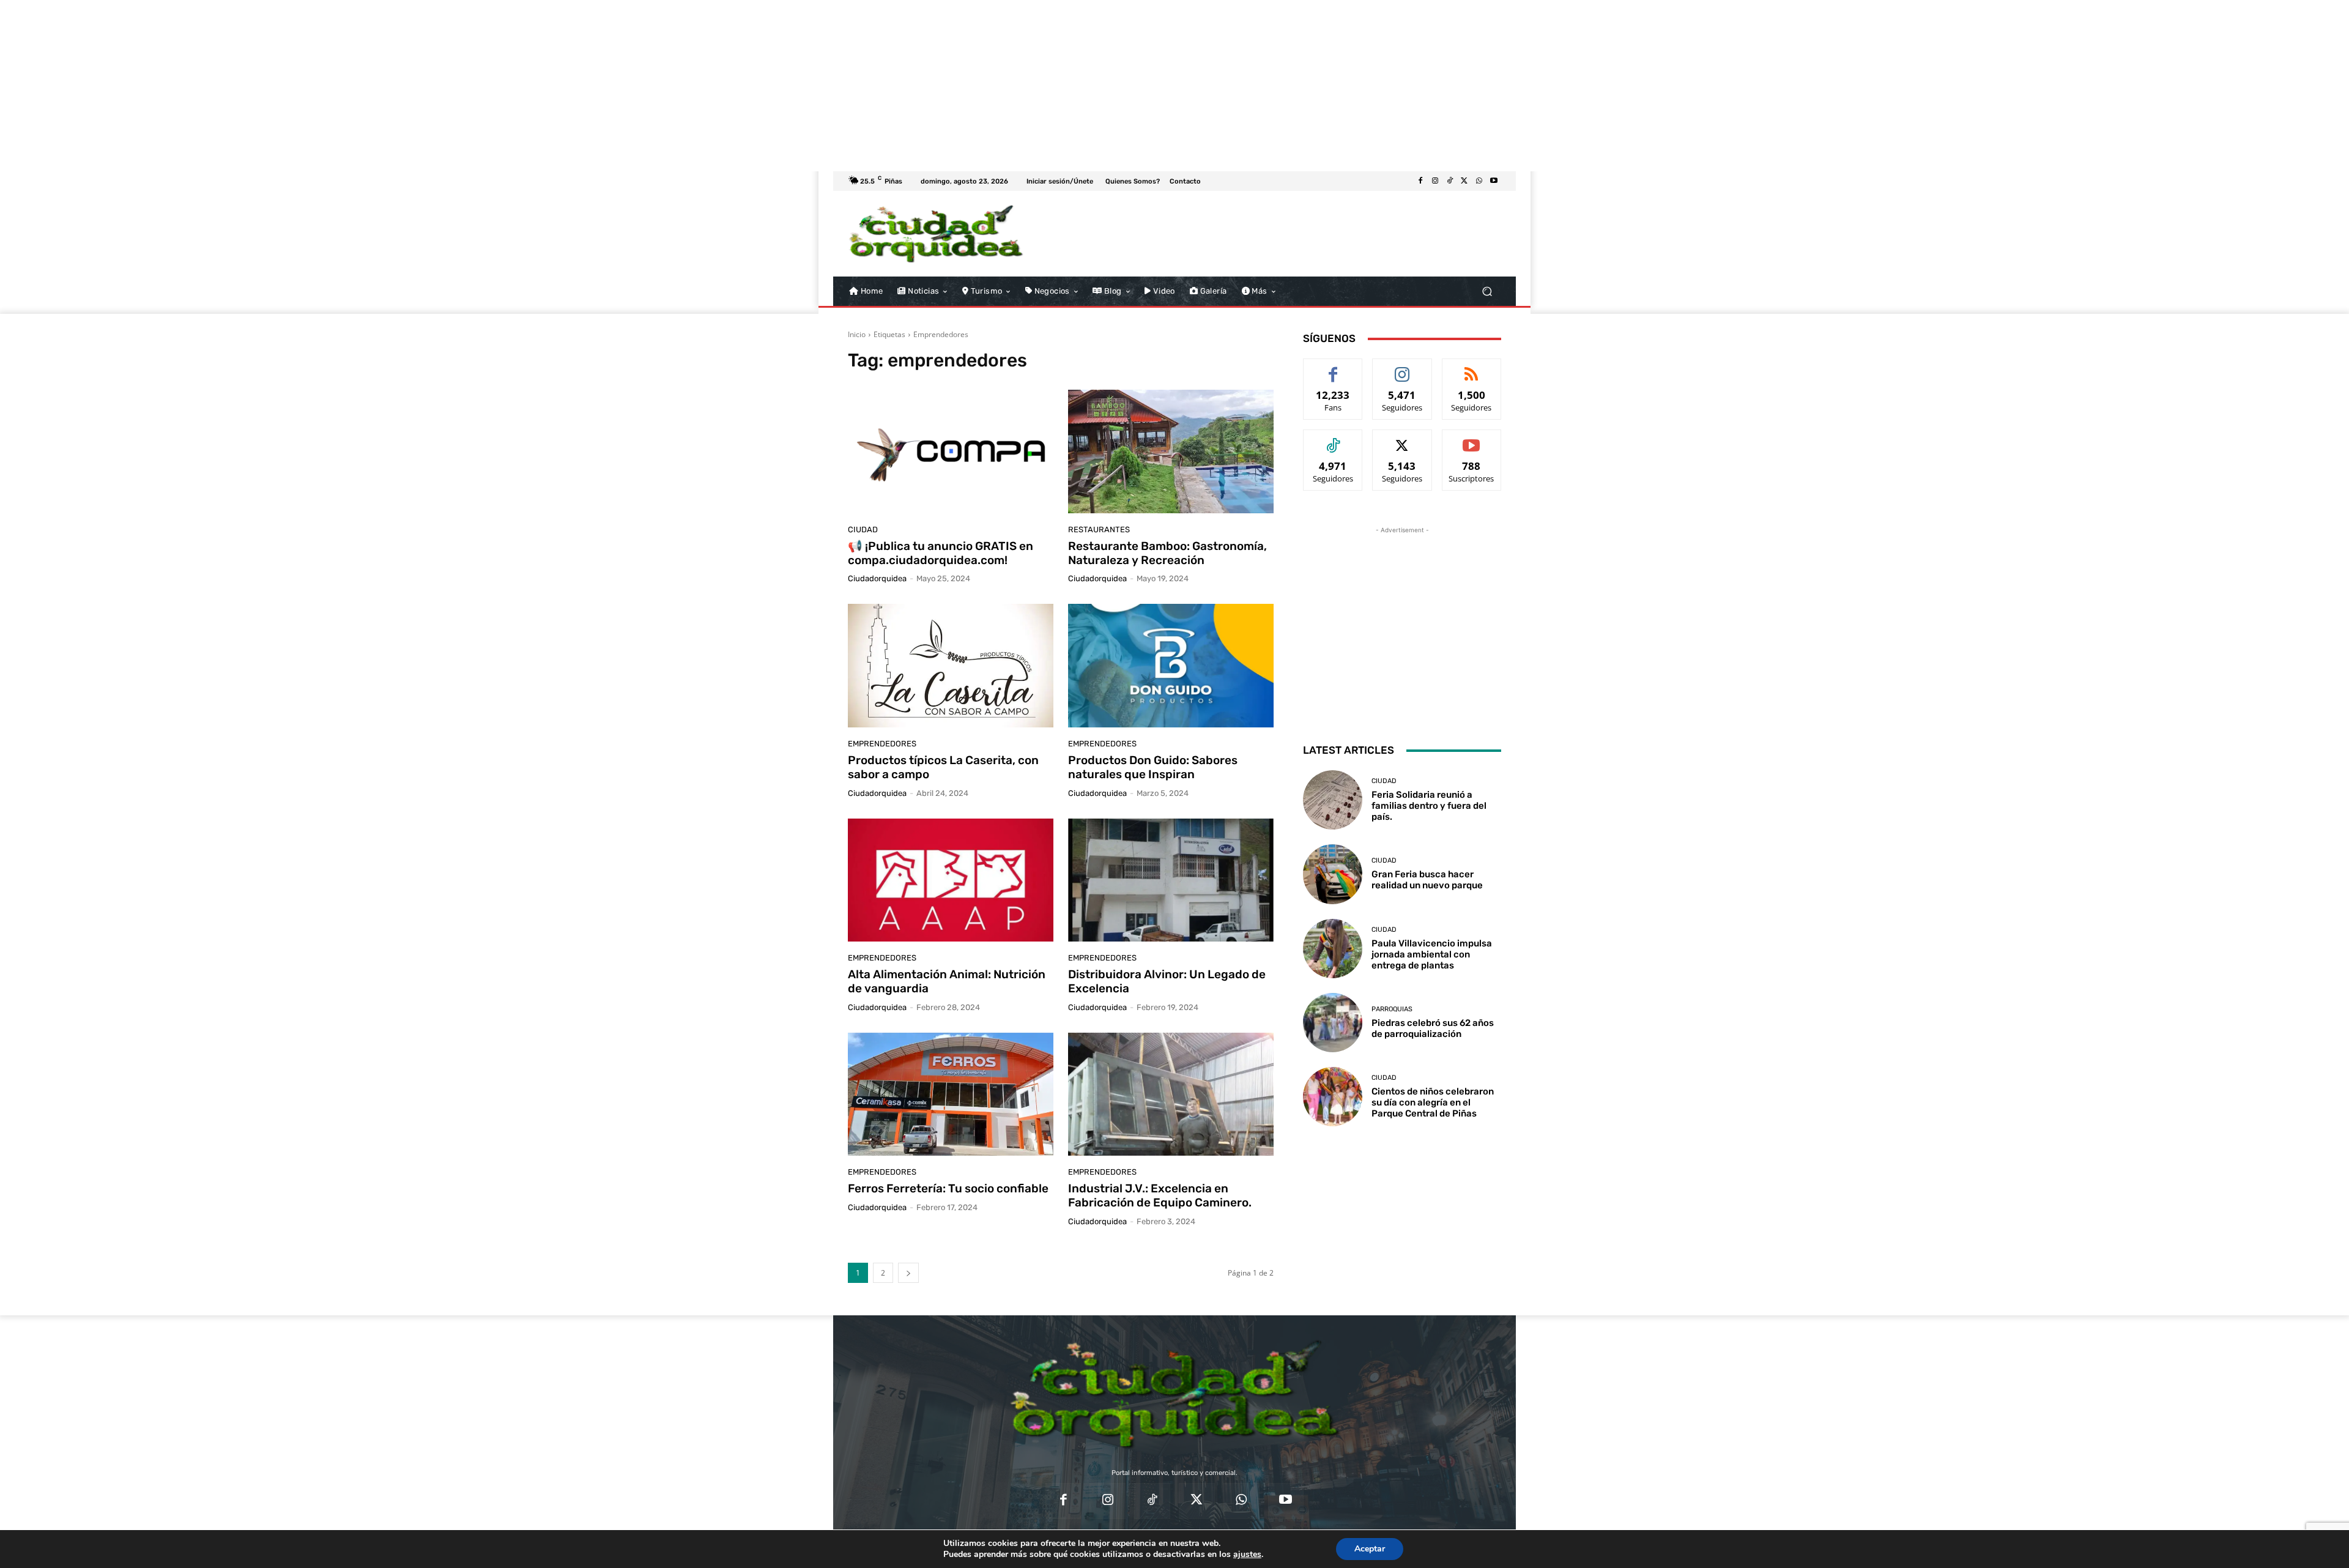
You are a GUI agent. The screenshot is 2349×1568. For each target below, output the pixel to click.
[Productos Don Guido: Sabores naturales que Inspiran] (1171, 666)
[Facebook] (1420, 181)
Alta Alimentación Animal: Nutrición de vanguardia (947, 981)
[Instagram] (1435, 181)
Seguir (1402, 368)
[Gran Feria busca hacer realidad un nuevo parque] (1333, 874)
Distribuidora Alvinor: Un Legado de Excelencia (1167, 981)
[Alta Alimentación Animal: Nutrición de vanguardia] (951, 880)
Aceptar (1370, 1549)
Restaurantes (1099, 529)
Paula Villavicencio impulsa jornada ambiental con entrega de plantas (1432, 954)
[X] (1464, 181)
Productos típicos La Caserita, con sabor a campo (943, 767)
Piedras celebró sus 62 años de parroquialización (1433, 1028)
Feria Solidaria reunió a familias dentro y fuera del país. (1429, 806)
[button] (1487, 292)
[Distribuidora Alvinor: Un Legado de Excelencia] (1171, 880)
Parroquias (1392, 1009)
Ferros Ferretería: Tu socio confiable (948, 1188)
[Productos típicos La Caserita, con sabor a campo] (951, 666)
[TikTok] (1450, 181)
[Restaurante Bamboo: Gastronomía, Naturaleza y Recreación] (1171, 451)
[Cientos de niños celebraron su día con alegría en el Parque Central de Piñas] (1333, 1097)
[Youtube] (1494, 181)
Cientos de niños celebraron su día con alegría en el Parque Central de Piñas (1433, 1102)
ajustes (1247, 1555)
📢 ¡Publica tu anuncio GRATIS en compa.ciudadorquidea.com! (941, 553)
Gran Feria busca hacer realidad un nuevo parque (1427, 880)
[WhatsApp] (1479, 181)
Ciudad (863, 529)
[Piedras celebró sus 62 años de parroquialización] (1333, 1023)
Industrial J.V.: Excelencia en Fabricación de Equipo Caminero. (1160, 1195)
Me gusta (1333, 368)
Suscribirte (1472, 439)
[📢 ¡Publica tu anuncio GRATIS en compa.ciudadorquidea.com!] (951, 451)
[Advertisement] (367, 86)
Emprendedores (882, 744)
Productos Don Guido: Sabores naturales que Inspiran (1153, 767)
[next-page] (908, 1273)
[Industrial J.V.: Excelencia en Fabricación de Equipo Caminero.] (1171, 1094)
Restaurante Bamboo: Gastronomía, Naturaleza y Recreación (1167, 553)
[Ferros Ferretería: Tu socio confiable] (951, 1094)
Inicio (857, 334)
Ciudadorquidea (877, 578)
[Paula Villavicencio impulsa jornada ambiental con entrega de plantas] (1333, 949)
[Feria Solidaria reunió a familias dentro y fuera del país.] (1333, 800)
